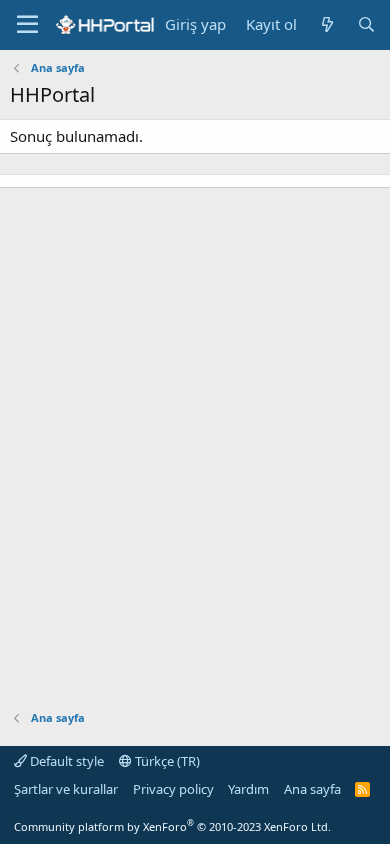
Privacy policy (173, 789)
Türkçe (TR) (166, 761)
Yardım (248, 789)
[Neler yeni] (326, 24)
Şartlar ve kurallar (66, 789)
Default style (65, 761)
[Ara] (366, 24)
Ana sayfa (312, 789)
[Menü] (27, 25)
